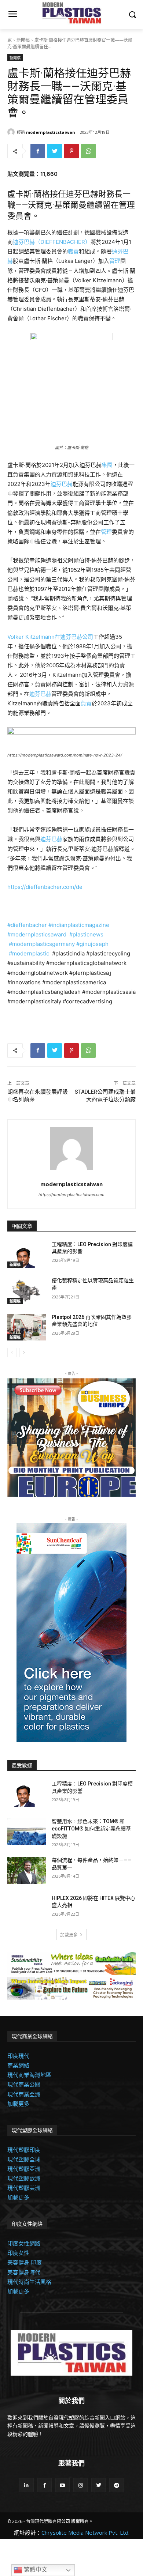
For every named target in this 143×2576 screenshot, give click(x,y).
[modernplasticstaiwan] (12, 132)
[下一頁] (24, 1353)
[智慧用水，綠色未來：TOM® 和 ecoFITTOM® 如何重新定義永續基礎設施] (27, 1832)
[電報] (116, 2485)
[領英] (26, 2485)
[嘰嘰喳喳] (55, 151)
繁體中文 (35, 2570)
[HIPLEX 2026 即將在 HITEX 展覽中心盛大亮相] (27, 1908)
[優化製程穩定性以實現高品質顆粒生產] (27, 1291)
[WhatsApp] (88, 151)
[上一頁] (12, 1353)
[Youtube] (63, 2485)
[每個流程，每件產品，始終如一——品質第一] (27, 1870)
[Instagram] (80, 2485)
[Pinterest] (71, 151)
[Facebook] (38, 151)
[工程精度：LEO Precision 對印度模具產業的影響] (27, 1255)
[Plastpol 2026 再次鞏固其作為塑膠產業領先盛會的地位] (27, 1327)
